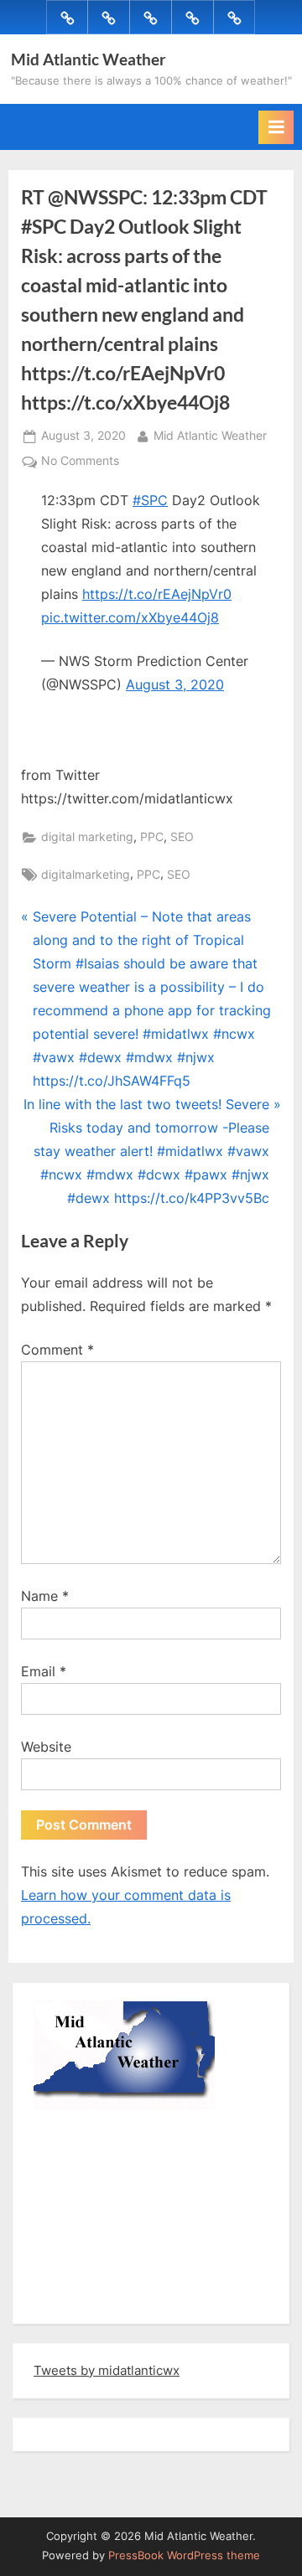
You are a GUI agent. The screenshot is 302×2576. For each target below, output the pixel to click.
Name (45, 1596)
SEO (182, 837)
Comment (57, 1350)
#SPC (150, 500)
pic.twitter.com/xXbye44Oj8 (130, 617)
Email (44, 1671)
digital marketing (87, 837)
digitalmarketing (86, 875)
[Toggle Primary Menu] (276, 127)
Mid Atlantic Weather (89, 59)
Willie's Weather (103, 2299)
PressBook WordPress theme (184, 2555)
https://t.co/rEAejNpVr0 (157, 594)
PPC (152, 837)
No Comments (80, 462)
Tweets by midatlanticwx (107, 2370)
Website (46, 1747)
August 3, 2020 (175, 684)
